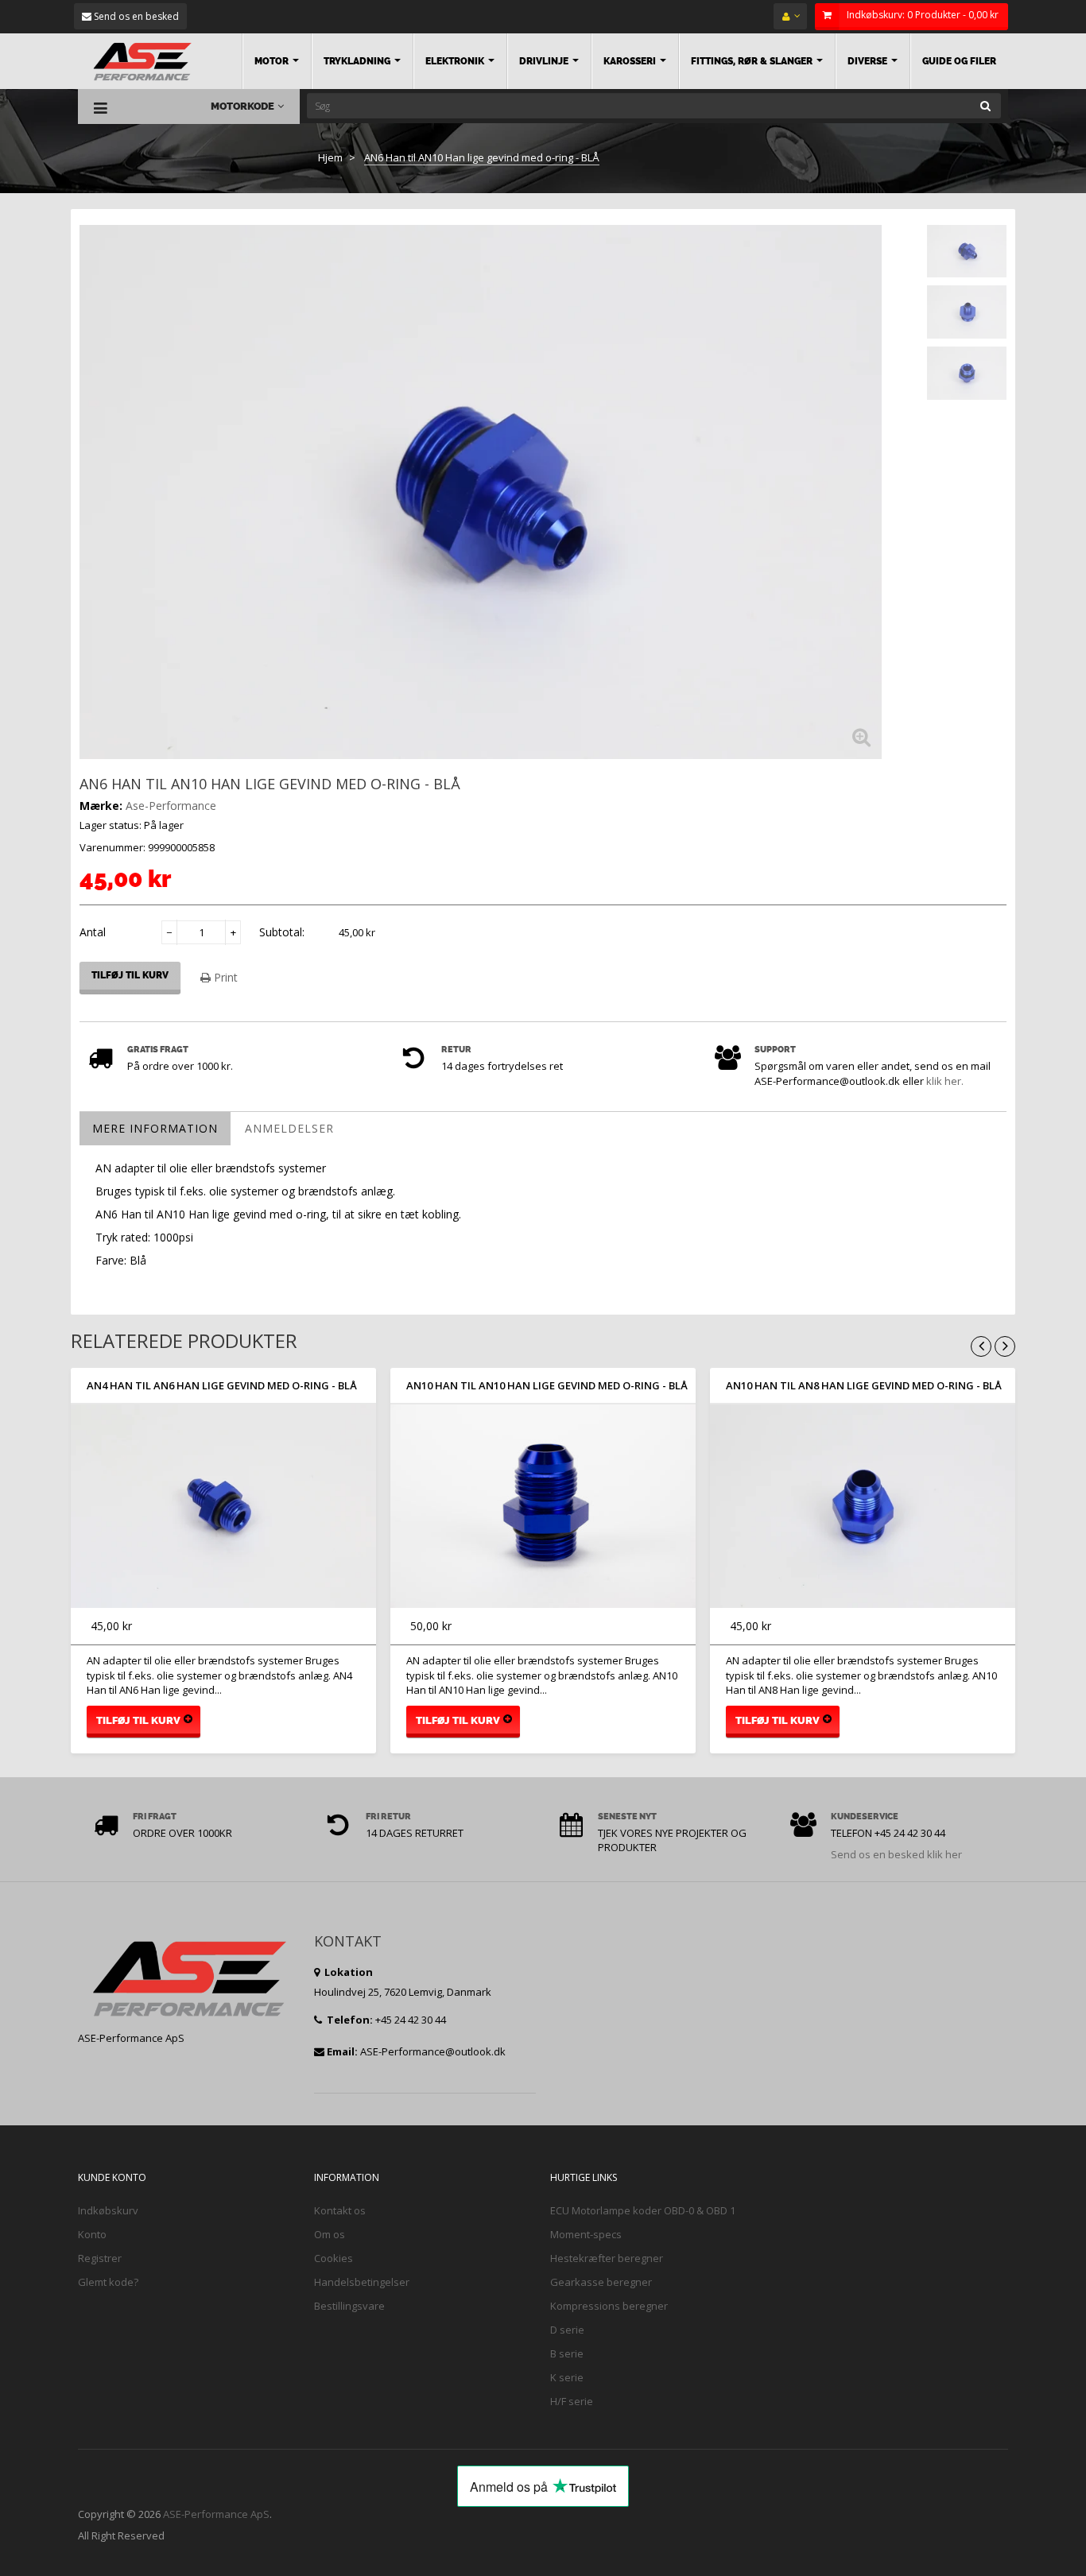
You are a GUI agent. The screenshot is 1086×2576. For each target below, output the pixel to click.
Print (224, 977)
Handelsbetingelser (362, 2282)
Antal (93, 932)
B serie (567, 2353)
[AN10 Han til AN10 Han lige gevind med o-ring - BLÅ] (543, 1506)
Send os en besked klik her (896, 1854)
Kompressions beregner (609, 2306)
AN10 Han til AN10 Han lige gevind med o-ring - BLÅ (547, 1385)
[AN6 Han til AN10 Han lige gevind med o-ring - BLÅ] (967, 252)
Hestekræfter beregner (607, 2258)
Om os (330, 2234)
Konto (92, 2234)
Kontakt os (340, 2210)
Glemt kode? (108, 2282)
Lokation (347, 1972)
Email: (342, 2051)
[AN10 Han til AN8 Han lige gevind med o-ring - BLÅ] (863, 1506)
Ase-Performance (171, 806)
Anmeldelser (289, 1128)
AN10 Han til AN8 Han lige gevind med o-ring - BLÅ (864, 1385)
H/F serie (572, 2401)
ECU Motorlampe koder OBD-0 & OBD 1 (643, 2210)
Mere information (155, 1128)
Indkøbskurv (108, 2210)
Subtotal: (282, 932)
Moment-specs (586, 2234)
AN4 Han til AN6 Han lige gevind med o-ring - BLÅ (222, 1385)
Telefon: (349, 2020)
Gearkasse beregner (601, 2282)
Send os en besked (135, 16)
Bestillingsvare (349, 2306)
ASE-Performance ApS (216, 2514)
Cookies (334, 2258)
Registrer (100, 2258)
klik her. (945, 1081)
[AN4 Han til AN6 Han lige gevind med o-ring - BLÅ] (223, 1506)
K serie (567, 2377)
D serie (567, 2330)
